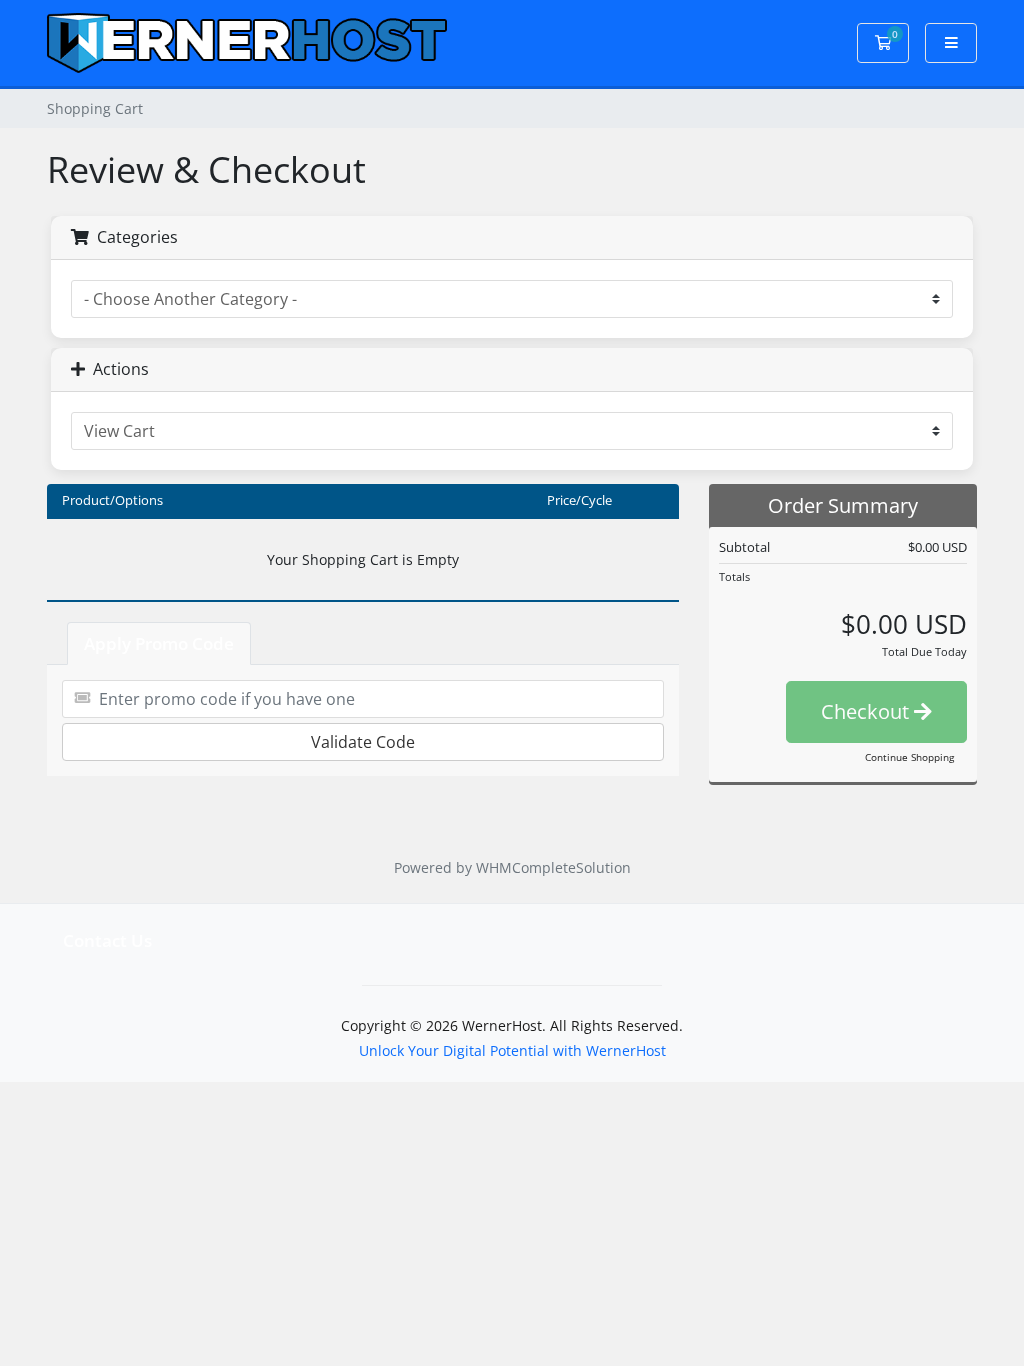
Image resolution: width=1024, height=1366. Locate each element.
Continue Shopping (909, 757)
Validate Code (363, 742)
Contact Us (107, 940)
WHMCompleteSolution (553, 867)
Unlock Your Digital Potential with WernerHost (512, 1050)
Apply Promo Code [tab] (159, 643)
